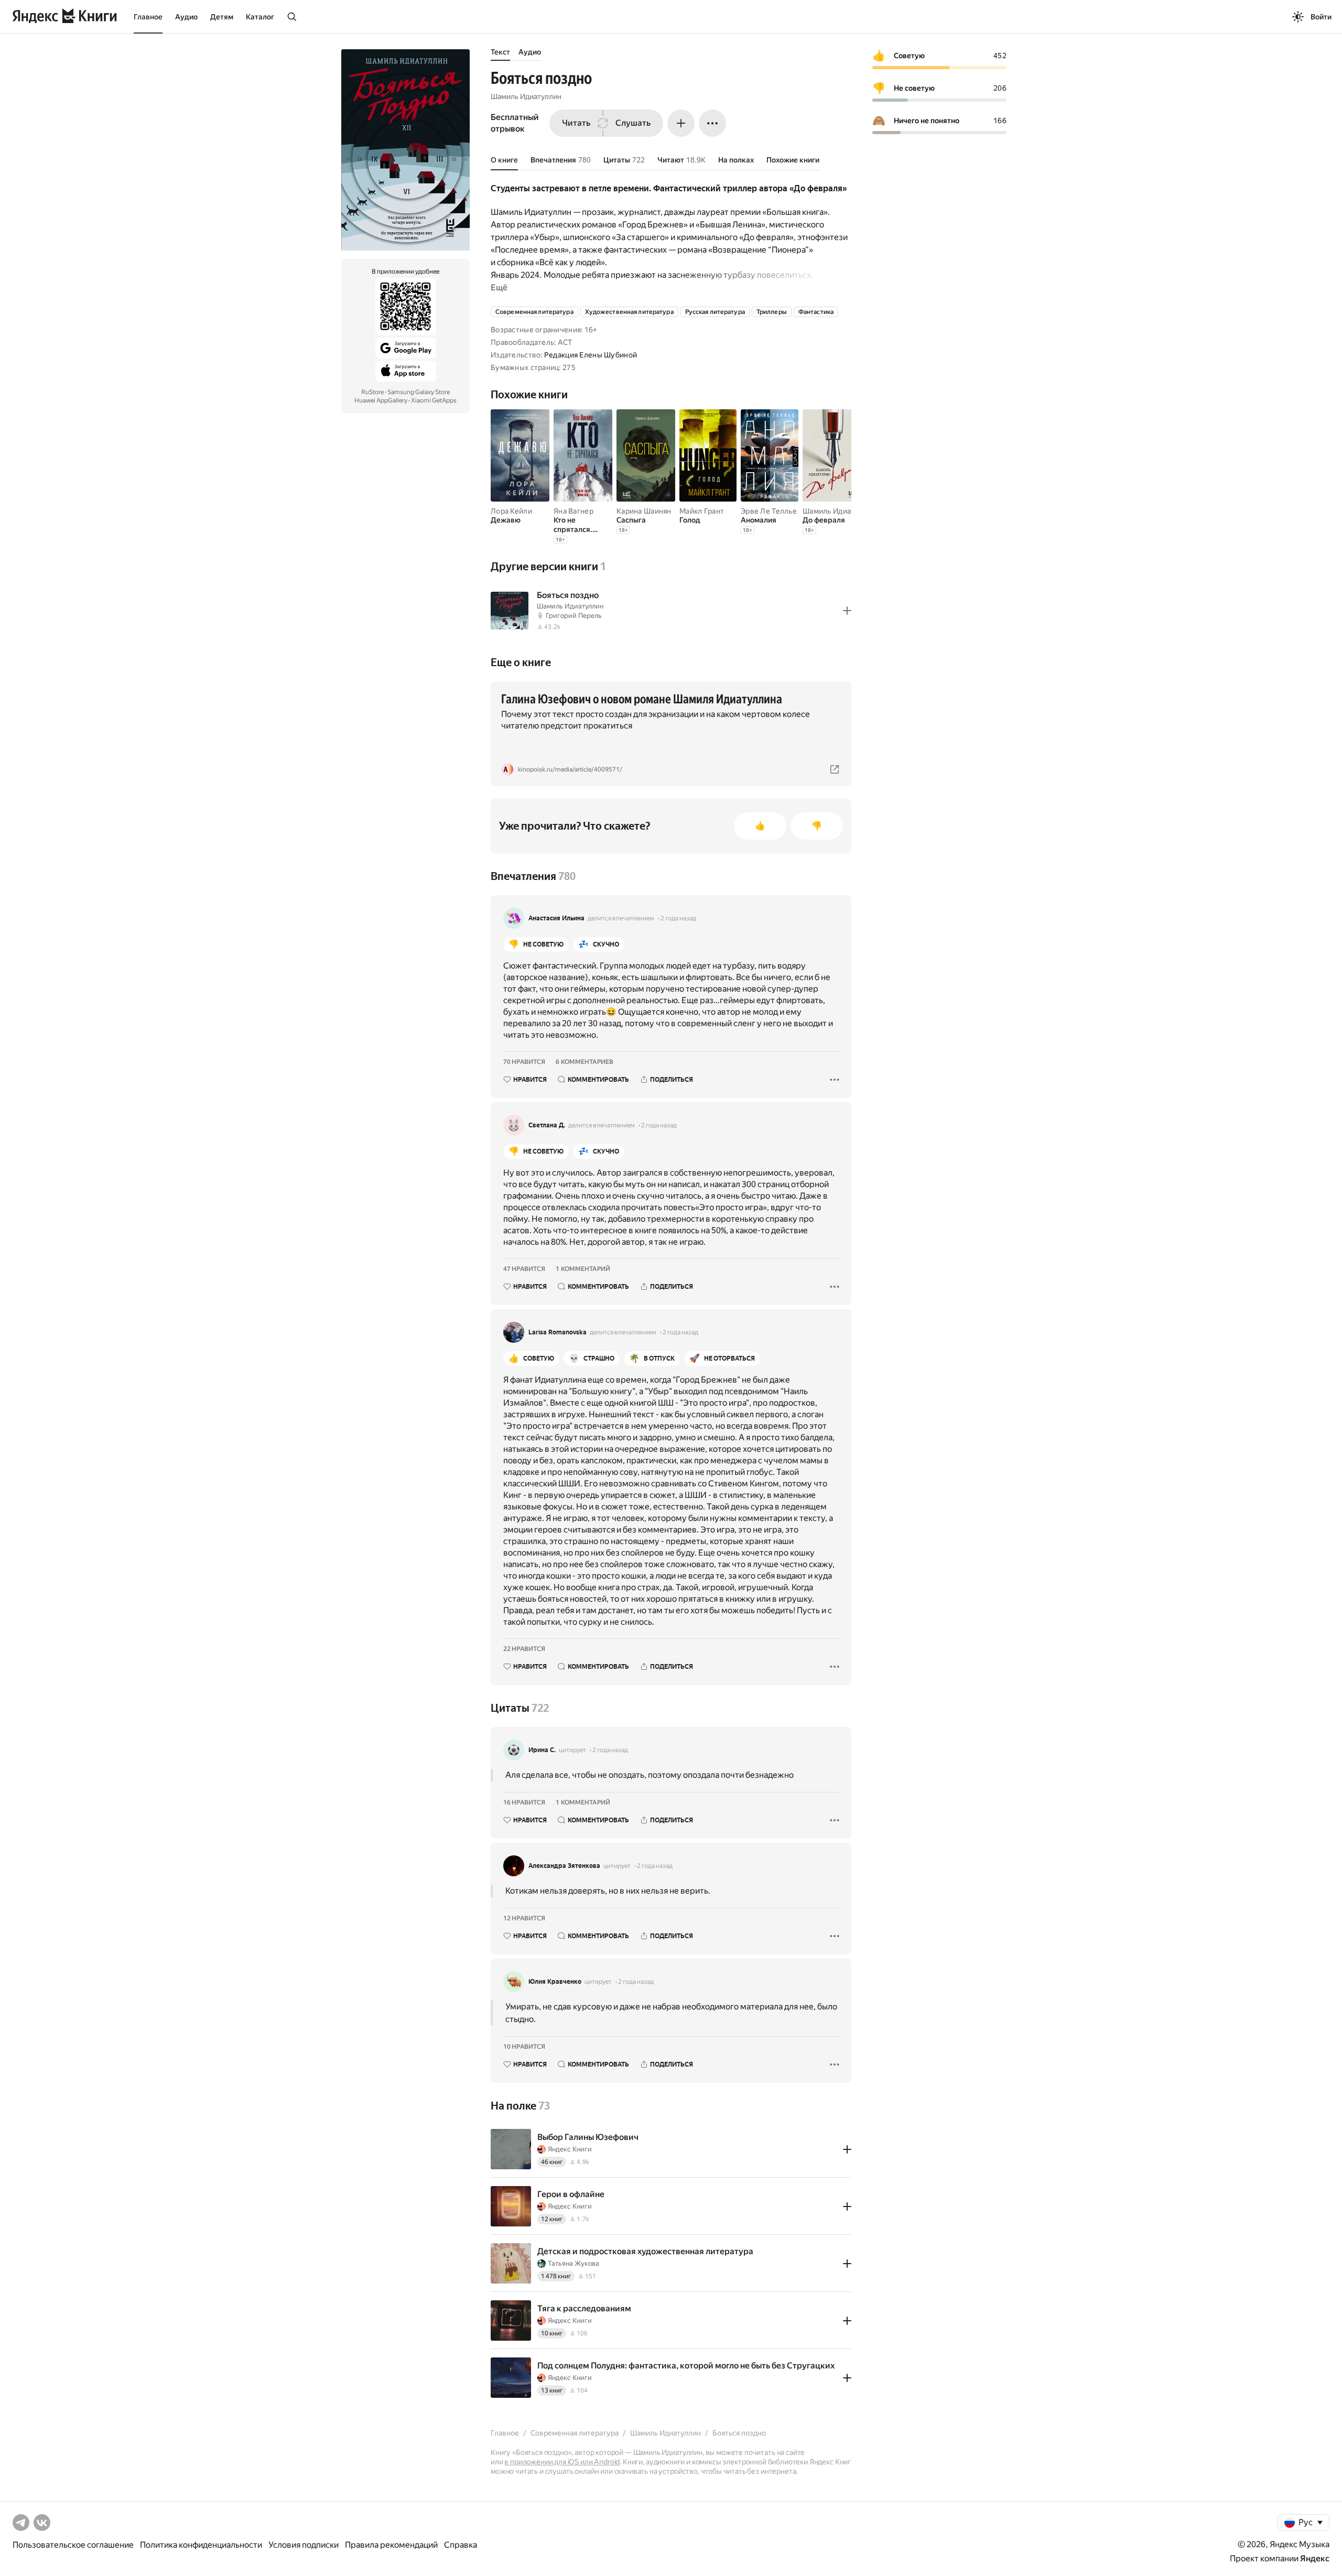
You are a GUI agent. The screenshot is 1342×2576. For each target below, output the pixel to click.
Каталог (260, 17)
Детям (222, 17)
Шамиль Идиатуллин (526, 96)
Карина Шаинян (644, 511)
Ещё (499, 287)
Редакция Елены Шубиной (591, 355)
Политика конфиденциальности (201, 2545)
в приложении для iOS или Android (562, 2462)
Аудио (186, 17)
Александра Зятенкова (564, 1866)
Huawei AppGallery (381, 400)
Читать (576, 123)
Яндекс (1315, 2558)
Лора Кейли (511, 511)
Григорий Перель (574, 616)
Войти (1321, 17)
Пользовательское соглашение (73, 2545)
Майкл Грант (702, 511)
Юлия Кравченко (555, 1982)
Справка (461, 2545)
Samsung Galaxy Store (419, 392)
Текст (500, 52)
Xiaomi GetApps (434, 400)
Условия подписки (304, 2545)
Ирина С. (542, 1750)
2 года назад (678, 918)
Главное (148, 17)
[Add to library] (847, 611)
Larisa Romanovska (558, 1332)
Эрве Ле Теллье (769, 511)
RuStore (372, 392)
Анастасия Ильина (556, 918)
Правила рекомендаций (391, 2545)
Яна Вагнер (573, 511)
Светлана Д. (547, 1125)
